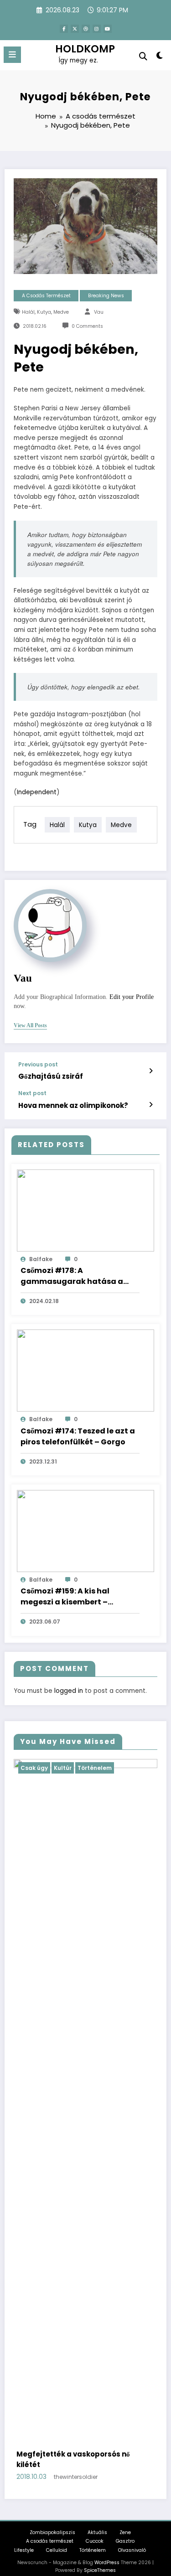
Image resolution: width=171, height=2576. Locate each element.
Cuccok (95, 2531)
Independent (37, 792)
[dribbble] (86, 29)
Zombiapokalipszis (52, 2522)
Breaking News (106, 296)
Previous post (38, 1065)
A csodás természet (46, 296)
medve (61, 312)
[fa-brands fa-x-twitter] (75, 29)
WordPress (107, 2552)
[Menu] (12, 55)
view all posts (30, 1025)
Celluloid (57, 2540)
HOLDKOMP (85, 49)
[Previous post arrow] (151, 1071)
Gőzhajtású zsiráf (51, 1076)
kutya (44, 312)
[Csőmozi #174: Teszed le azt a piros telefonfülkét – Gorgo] (85, 1370)
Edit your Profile (132, 997)
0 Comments (87, 326)
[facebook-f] (64, 29)
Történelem (147, 1768)
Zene (125, 2522)
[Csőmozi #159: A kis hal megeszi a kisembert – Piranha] (85, 1530)
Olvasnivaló (132, 2540)
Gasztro (125, 2531)
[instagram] (97, 29)
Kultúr (115, 1768)
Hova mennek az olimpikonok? (73, 1105)
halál (28, 312)
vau (99, 312)
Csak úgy (87, 1768)
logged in (69, 1691)
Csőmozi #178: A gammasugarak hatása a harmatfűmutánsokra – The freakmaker (75, 1276)
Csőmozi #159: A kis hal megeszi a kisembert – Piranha (65, 1597)
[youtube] (108, 29)
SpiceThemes (100, 2560)
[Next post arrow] (151, 1105)
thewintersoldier (131, 2467)
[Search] (143, 56)
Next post (32, 1093)
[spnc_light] (160, 57)
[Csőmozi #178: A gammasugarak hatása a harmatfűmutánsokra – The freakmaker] (85, 1210)
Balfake (41, 1259)
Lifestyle (24, 2540)
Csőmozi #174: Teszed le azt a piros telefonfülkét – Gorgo (78, 1436)
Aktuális (97, 2522)
